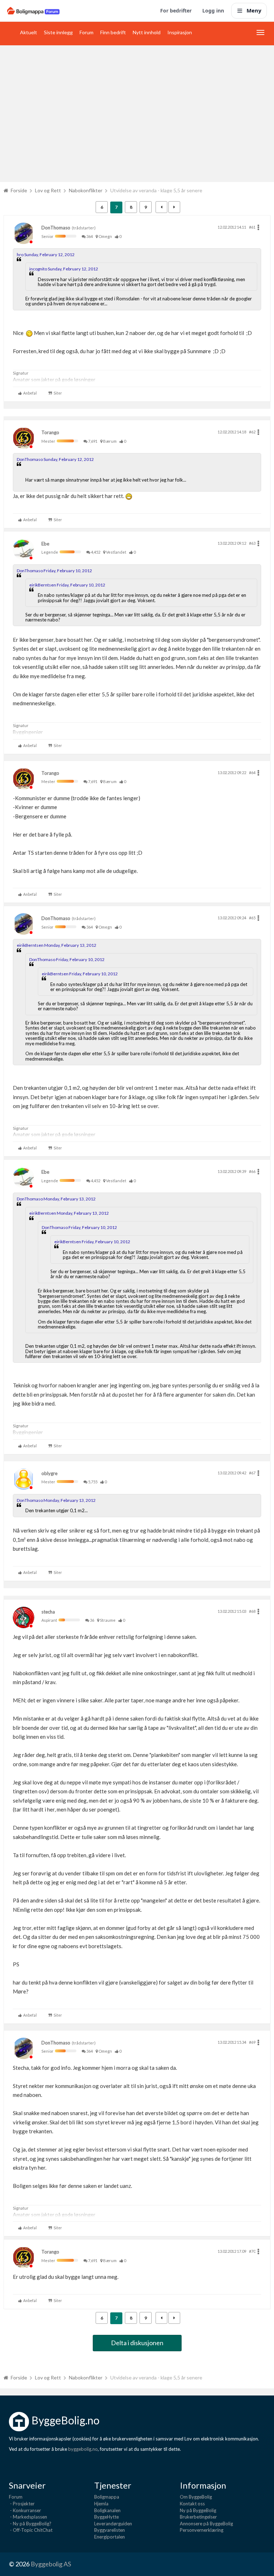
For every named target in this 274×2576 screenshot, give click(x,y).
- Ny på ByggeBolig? (30, 2524)
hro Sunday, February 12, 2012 (46, 255)
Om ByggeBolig (196, 2497)
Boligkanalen (107, 2510)
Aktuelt (29, 32)
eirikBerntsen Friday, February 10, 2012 (67, 585)
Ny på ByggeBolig (198, 2510)
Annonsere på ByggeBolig (206, 2524)
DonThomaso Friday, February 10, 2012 (54, 571)
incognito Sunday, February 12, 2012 (64, 269)
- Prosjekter (22, 2504)
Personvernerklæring (202, 2530)
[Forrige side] (161, 207)
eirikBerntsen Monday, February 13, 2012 (57, 945)
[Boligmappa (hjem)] (33, 11)
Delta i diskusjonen (137, 2343)
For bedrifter (176, 11)
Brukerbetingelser (198, 2517)
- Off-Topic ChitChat (31, 2530)
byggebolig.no (83, 2449)
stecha (48, 1612)
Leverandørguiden (113, 2524)
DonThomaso (56, 228)
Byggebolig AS (51, 2564)
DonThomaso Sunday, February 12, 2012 (55, 459)
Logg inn (213, 11)
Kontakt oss (192, 2504)
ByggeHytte (106, 2517)
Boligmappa (107, 2497)
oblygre (49, 1473)
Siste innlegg (58, 32)
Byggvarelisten (110, 2530)
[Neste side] (174, 207)
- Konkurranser (25, 2510)
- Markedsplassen (28, 2517)
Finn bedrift (113, 32)
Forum (87, 32)
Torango (50, 432)
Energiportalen (110, 2537)
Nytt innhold (147, 32)
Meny (254, 10)
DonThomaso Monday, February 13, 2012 (56, 1199)
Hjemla (101, 2504)
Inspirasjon (180, 32)
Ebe (45, 544)
